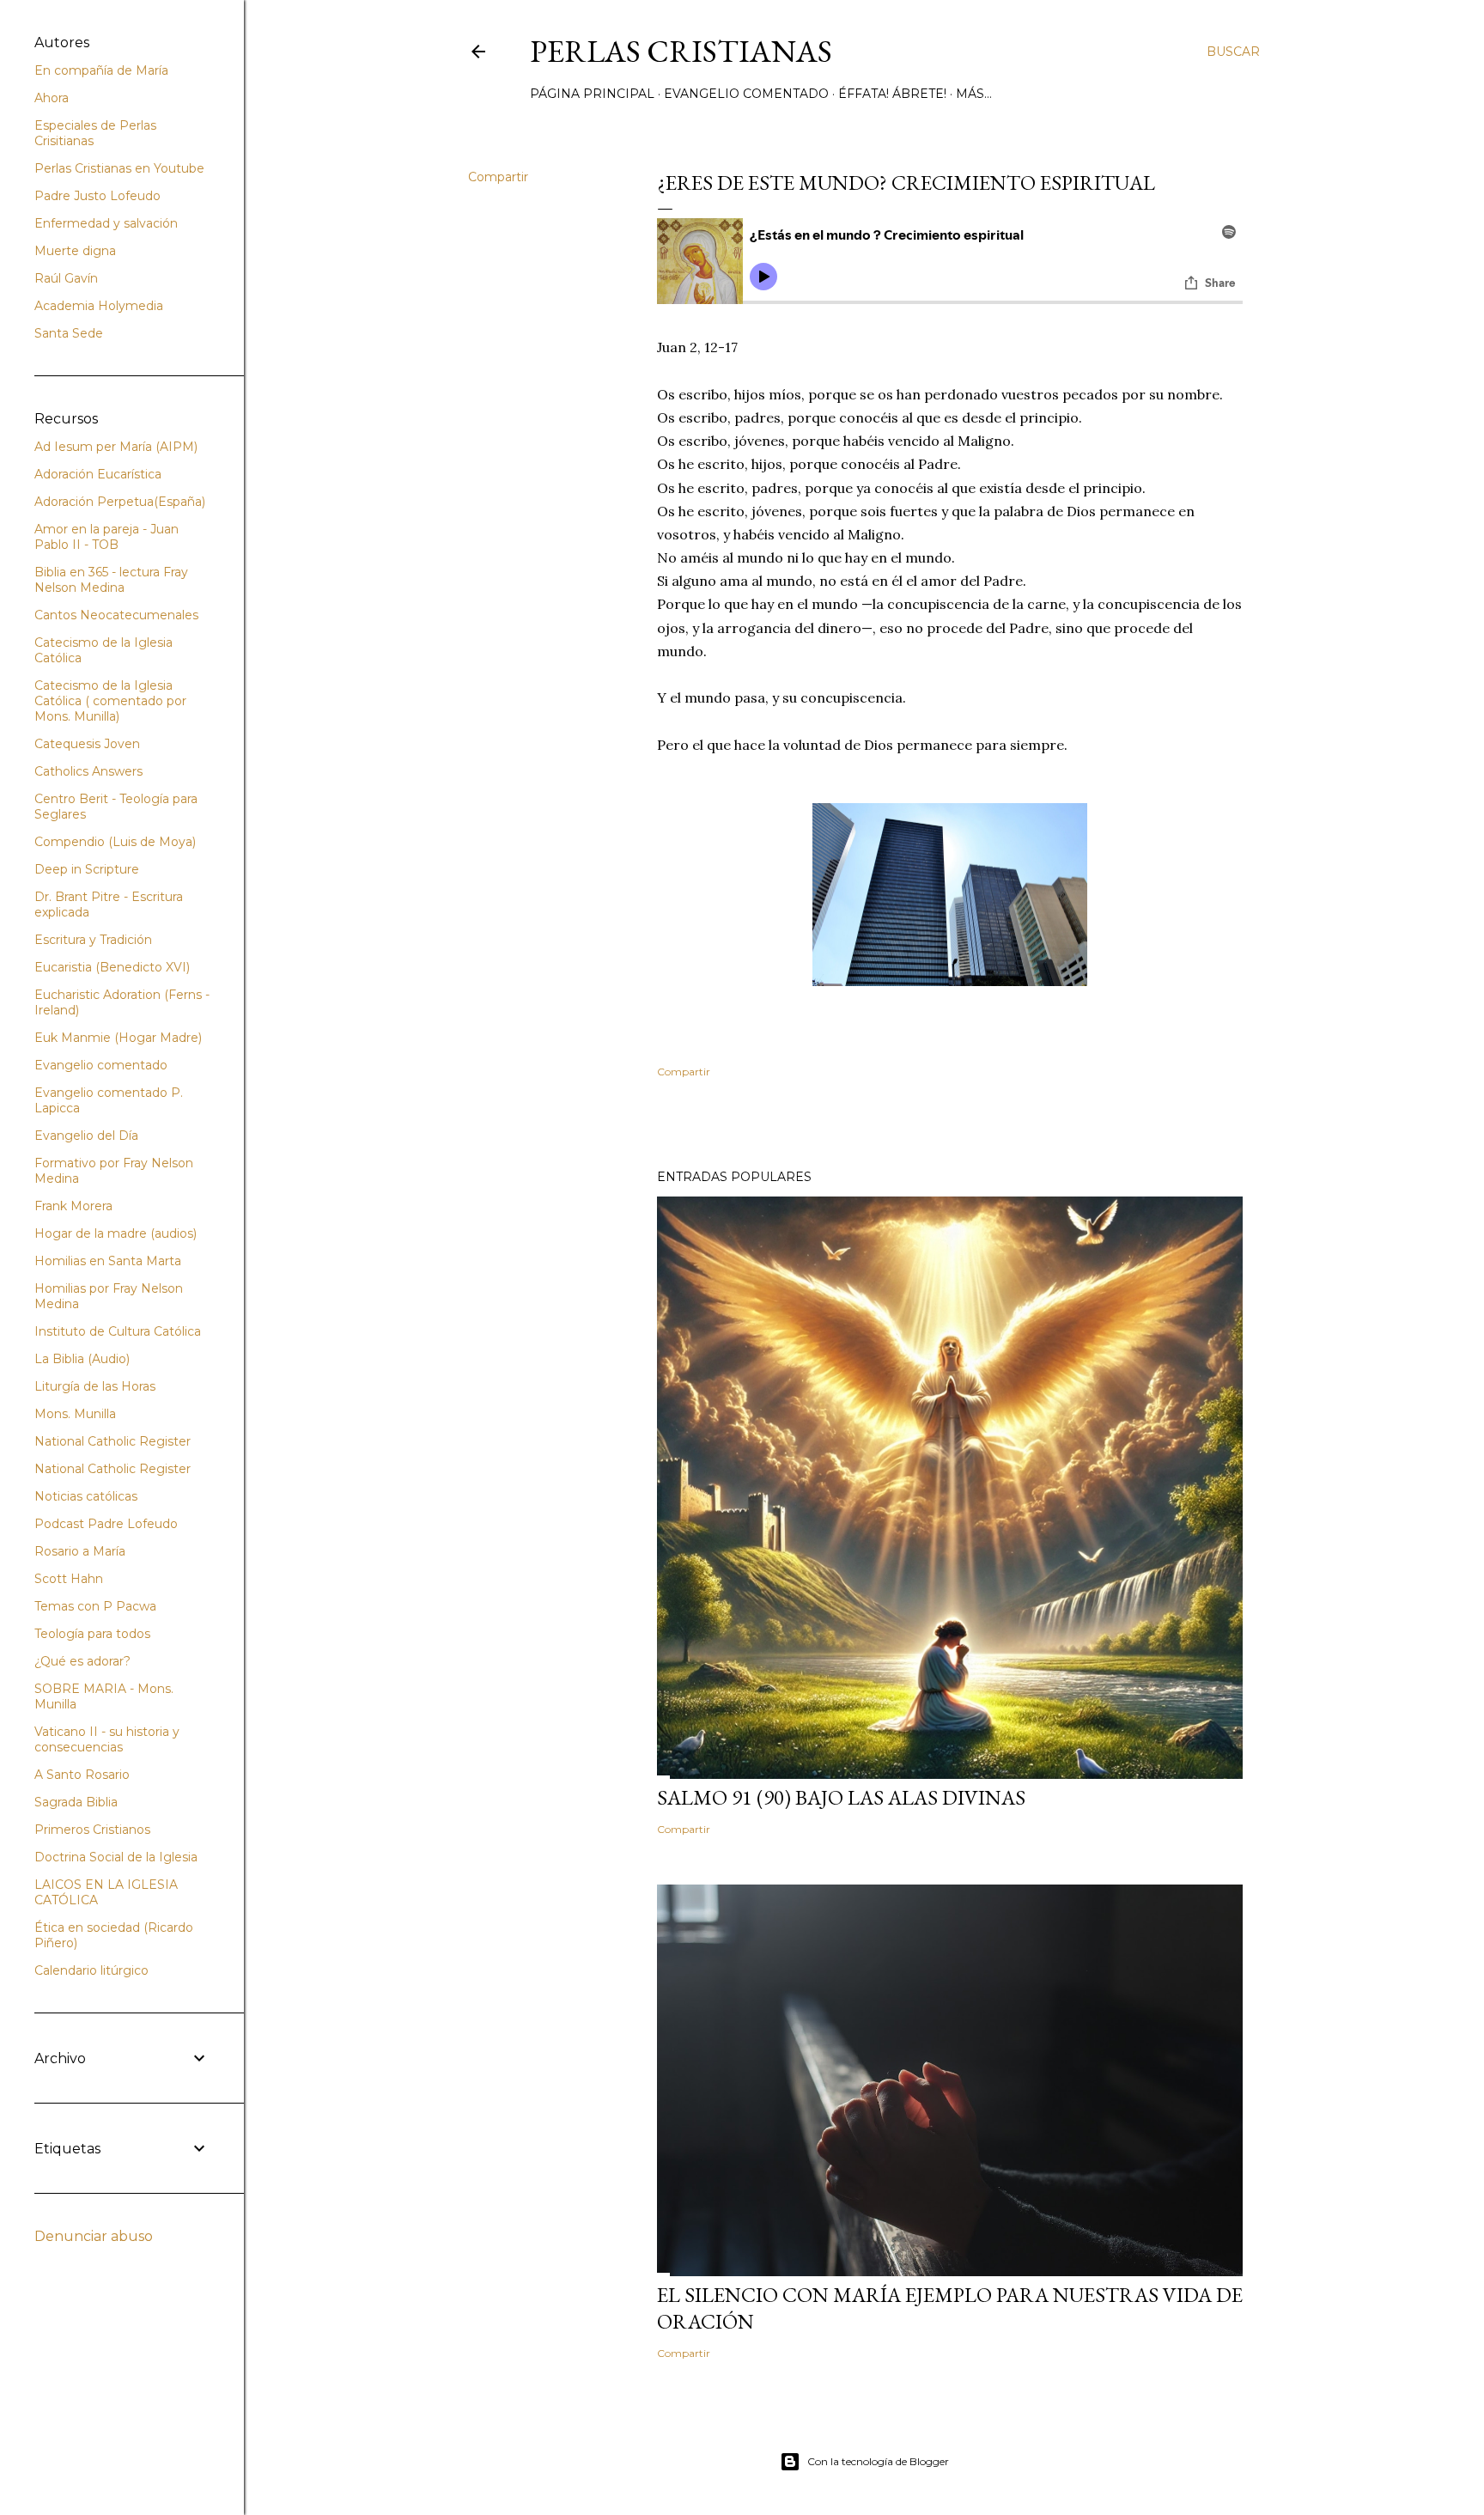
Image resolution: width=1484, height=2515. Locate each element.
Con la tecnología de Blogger (878, 2461)
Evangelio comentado (746, 94)
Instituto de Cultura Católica (118, 1331)
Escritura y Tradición (93, 940)
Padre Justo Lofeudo (97, 196)
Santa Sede (69, 333)
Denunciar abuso (94, 2236)
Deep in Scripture (87, 869)
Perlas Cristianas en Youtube (119, 168)
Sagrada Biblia (76, 1802)
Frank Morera (73, 1206)
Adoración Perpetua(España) (120, 502)
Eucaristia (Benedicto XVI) (112, 967)
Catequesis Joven (87, 744)
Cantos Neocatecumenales (116, 615)
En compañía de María (101, 70)
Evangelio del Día (86, 1136)
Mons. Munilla (75, 1414)
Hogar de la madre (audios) (116, 1233)
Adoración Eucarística (98, 474)
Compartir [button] (498, 177)
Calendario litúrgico (91, 1970)
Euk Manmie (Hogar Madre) (118, 1038)
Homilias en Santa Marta (108, 1261)
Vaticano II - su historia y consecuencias (107, 1739)
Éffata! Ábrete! (892, 94)
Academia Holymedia (99, 306)
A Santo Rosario (82, 1775)
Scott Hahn (69, 1579)
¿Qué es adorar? (82, 1661)
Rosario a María (80, 1551)
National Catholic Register (113, 1441)
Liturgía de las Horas (95, 1386)
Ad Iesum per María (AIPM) (116, 447)
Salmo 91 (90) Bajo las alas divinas (841, 1797)
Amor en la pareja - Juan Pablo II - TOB (106, 537)
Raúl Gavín (66, 278)
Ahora (52, 98)
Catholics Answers (88, 771)
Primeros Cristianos (92, 1830)
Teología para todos (92, 1634)
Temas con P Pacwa (95, 1606)
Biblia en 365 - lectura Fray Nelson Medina (111, 580)
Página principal (592, 94)
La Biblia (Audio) (82, 1359)
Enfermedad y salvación (106, 223)
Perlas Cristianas (681, 51)
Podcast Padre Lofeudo (106, 1524)
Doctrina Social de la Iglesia (116, 1857)
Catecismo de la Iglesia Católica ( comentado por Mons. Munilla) (110, 701)
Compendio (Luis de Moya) (115, 842)
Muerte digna (75, 251)
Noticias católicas (86, 1496)
